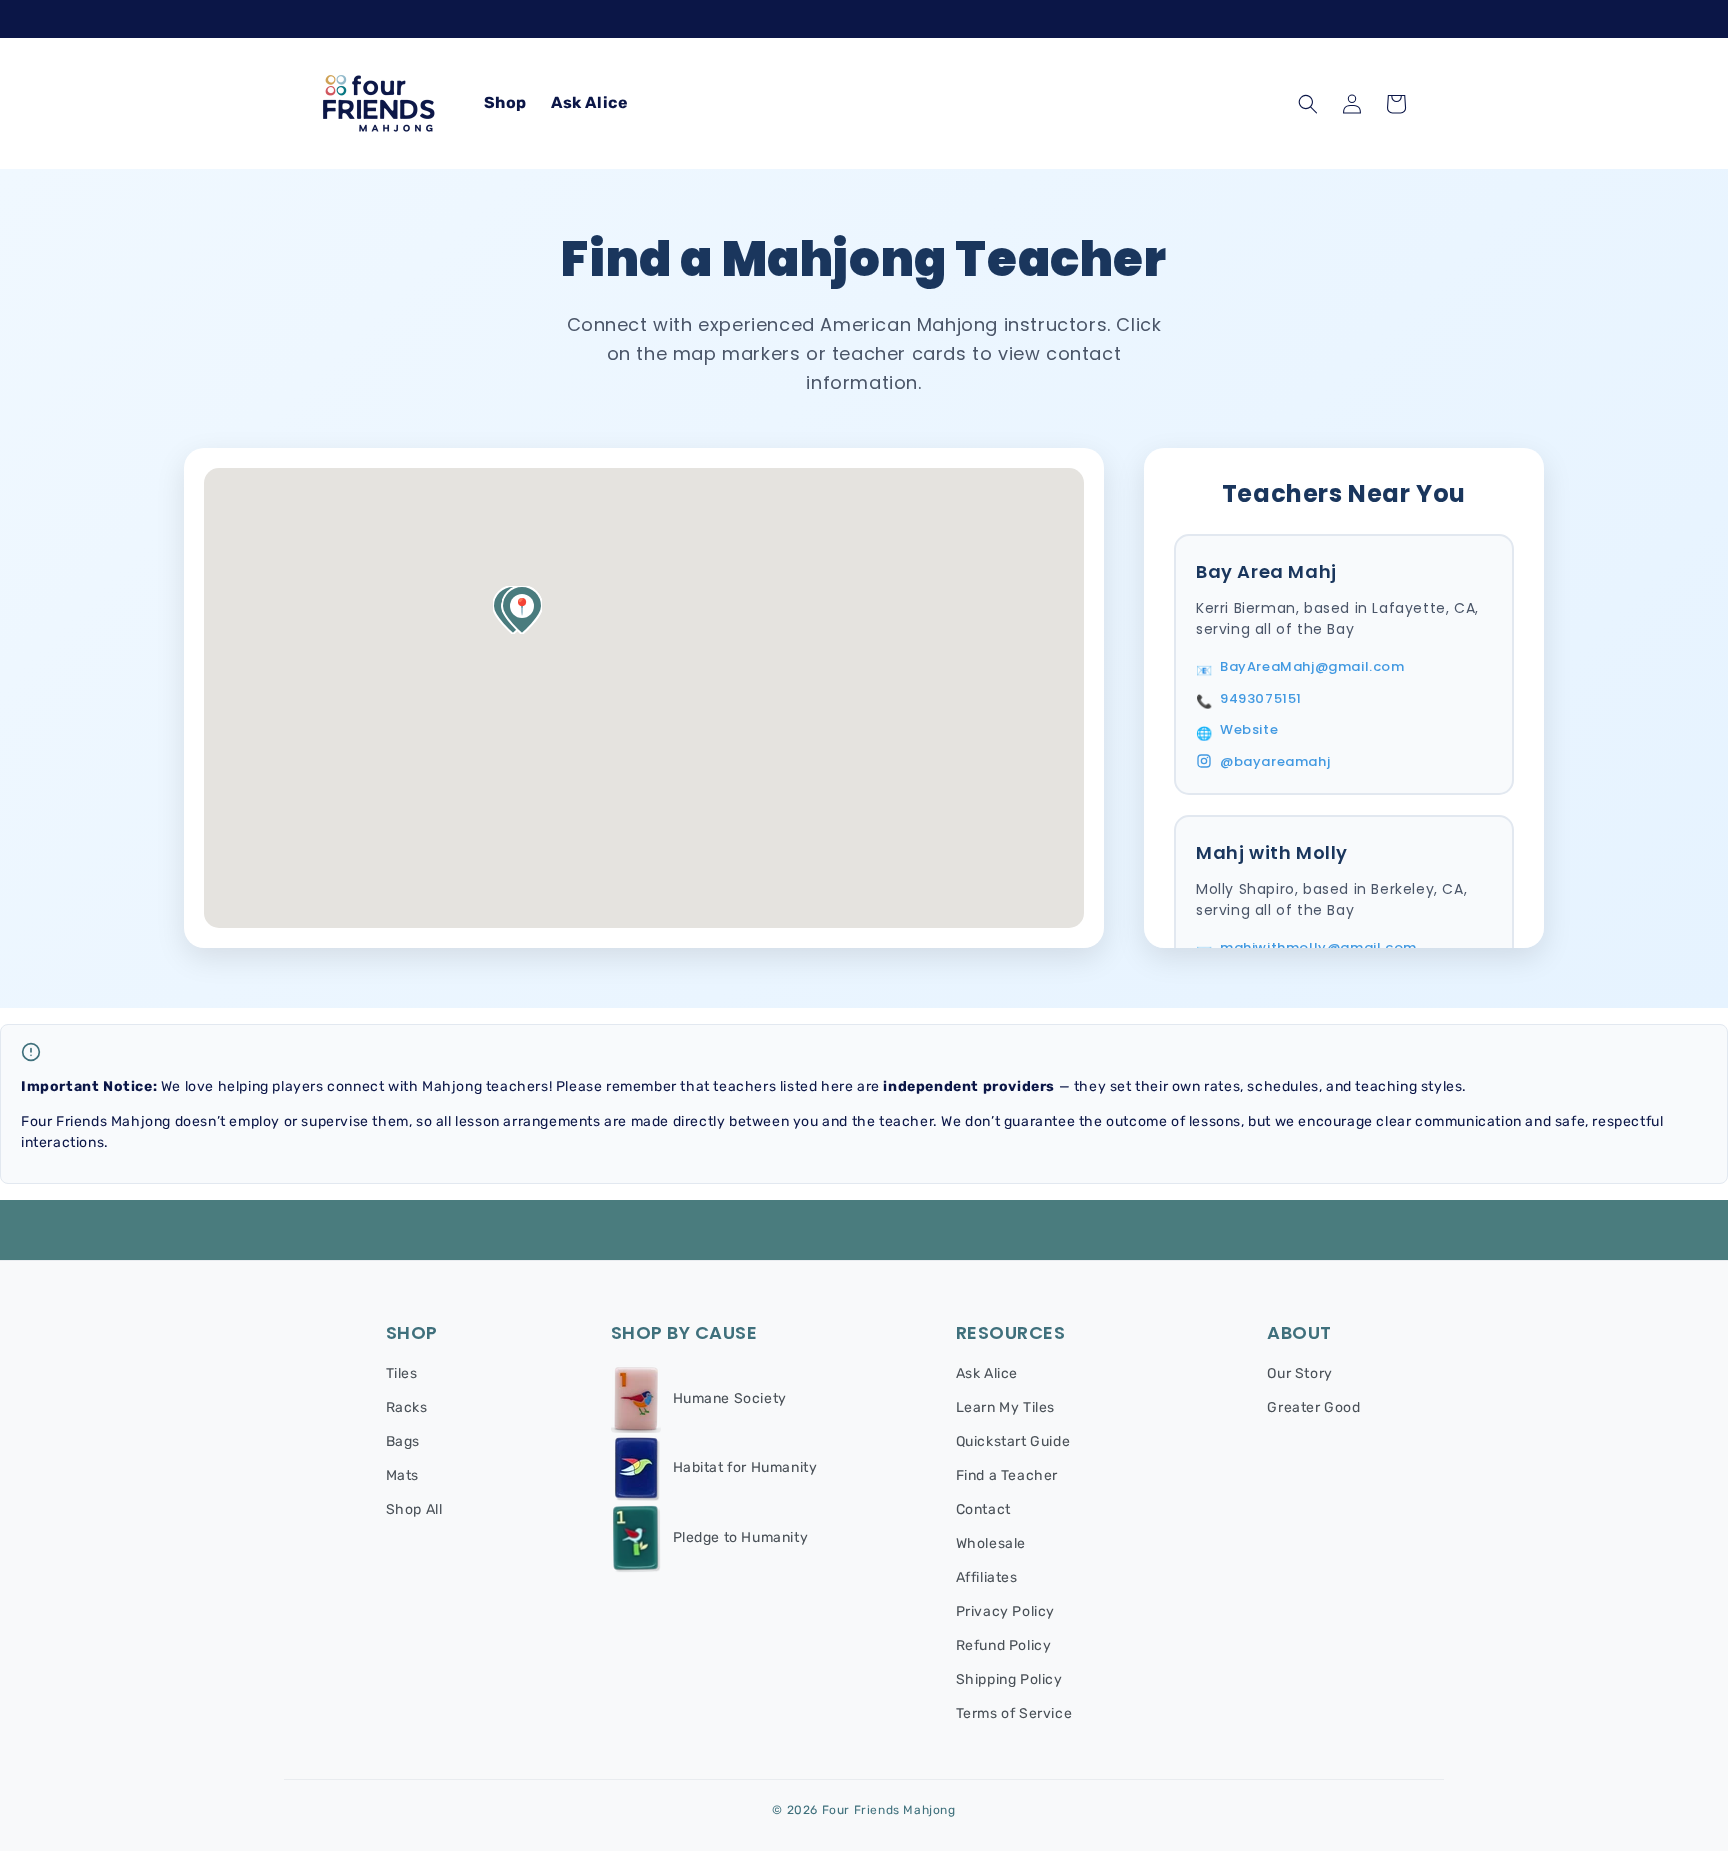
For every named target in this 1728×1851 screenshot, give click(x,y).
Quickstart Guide (1013, 1441)
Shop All (414, 1509)
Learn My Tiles (1005, 1407)
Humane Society (730, 1399)
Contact (983, 1509)
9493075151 (1261, 698)
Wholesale (991, 1543)
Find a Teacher (1007, 1475)
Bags (403, 1441)
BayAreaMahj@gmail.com (1312, 666)
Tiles (402, 1373)
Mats (402, 1475)
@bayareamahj (1275, 761)
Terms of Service (1014, 1713)
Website (1249, 729)
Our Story (1299, 1373)
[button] (1308, 104)
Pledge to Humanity (741, 1538)
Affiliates (987, 1577)
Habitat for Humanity (745, 1468)
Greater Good (1313, 1407)
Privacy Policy (1005, 1611)
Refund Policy (1004, 1645)
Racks (407, 1407)
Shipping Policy (1009, 1679)
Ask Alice (987, 1373)
